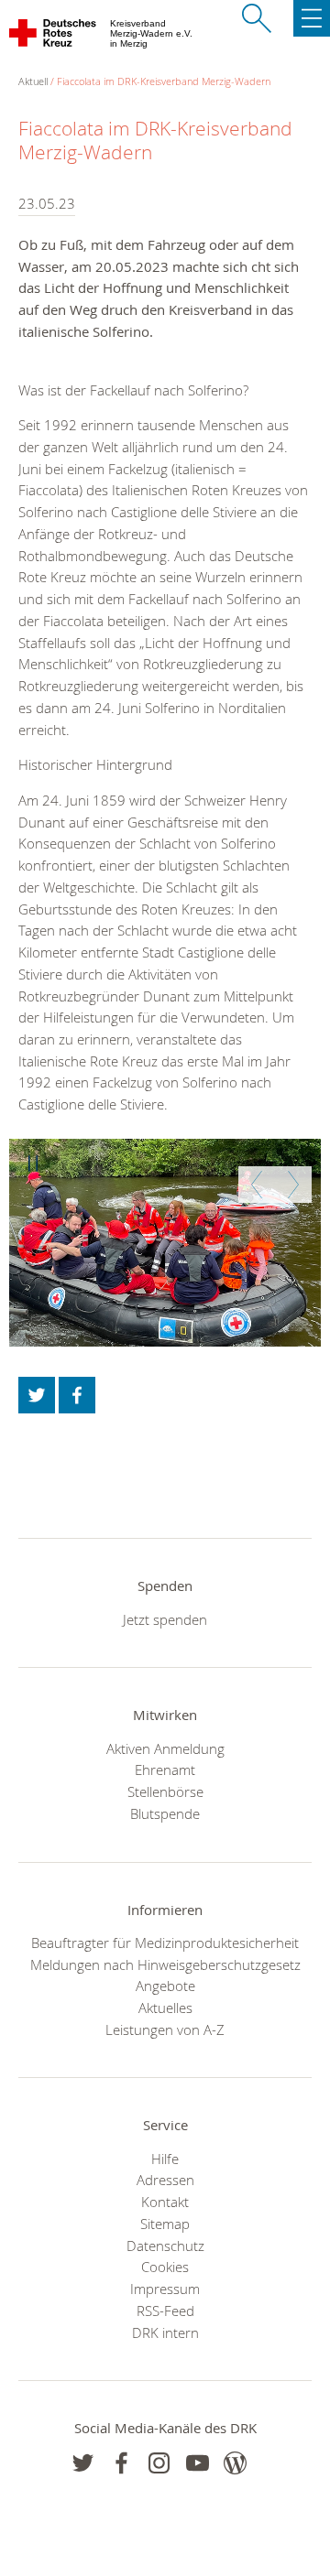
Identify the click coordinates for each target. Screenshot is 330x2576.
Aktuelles (165, 2008)
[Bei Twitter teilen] (37, 1395)
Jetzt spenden (165, 1619)
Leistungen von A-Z (165, 2029)
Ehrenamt (165, 1770)
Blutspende (165, 1813)
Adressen (165, 2180)
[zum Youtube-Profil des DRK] (198, 2463)
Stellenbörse (165, 1791)
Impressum (165, 2289)
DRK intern (165, 2332)
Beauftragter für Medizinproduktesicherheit (165, 1943)
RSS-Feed (165, 2311)
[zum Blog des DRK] (235, 2463)
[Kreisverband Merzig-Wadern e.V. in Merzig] (54, 37)
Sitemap (165, 2224)
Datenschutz (165, 2246)
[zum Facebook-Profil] (83, 2463)
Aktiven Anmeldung (165, 1748)
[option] (165, 1243)
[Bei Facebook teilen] (77, 1395)
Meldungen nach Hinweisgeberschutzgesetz (165, 1964)
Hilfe (165, 2159)
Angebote (165, 1986)
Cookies (165, 2267)
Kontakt (165, 2202)
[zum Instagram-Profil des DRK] (159, 2463)
